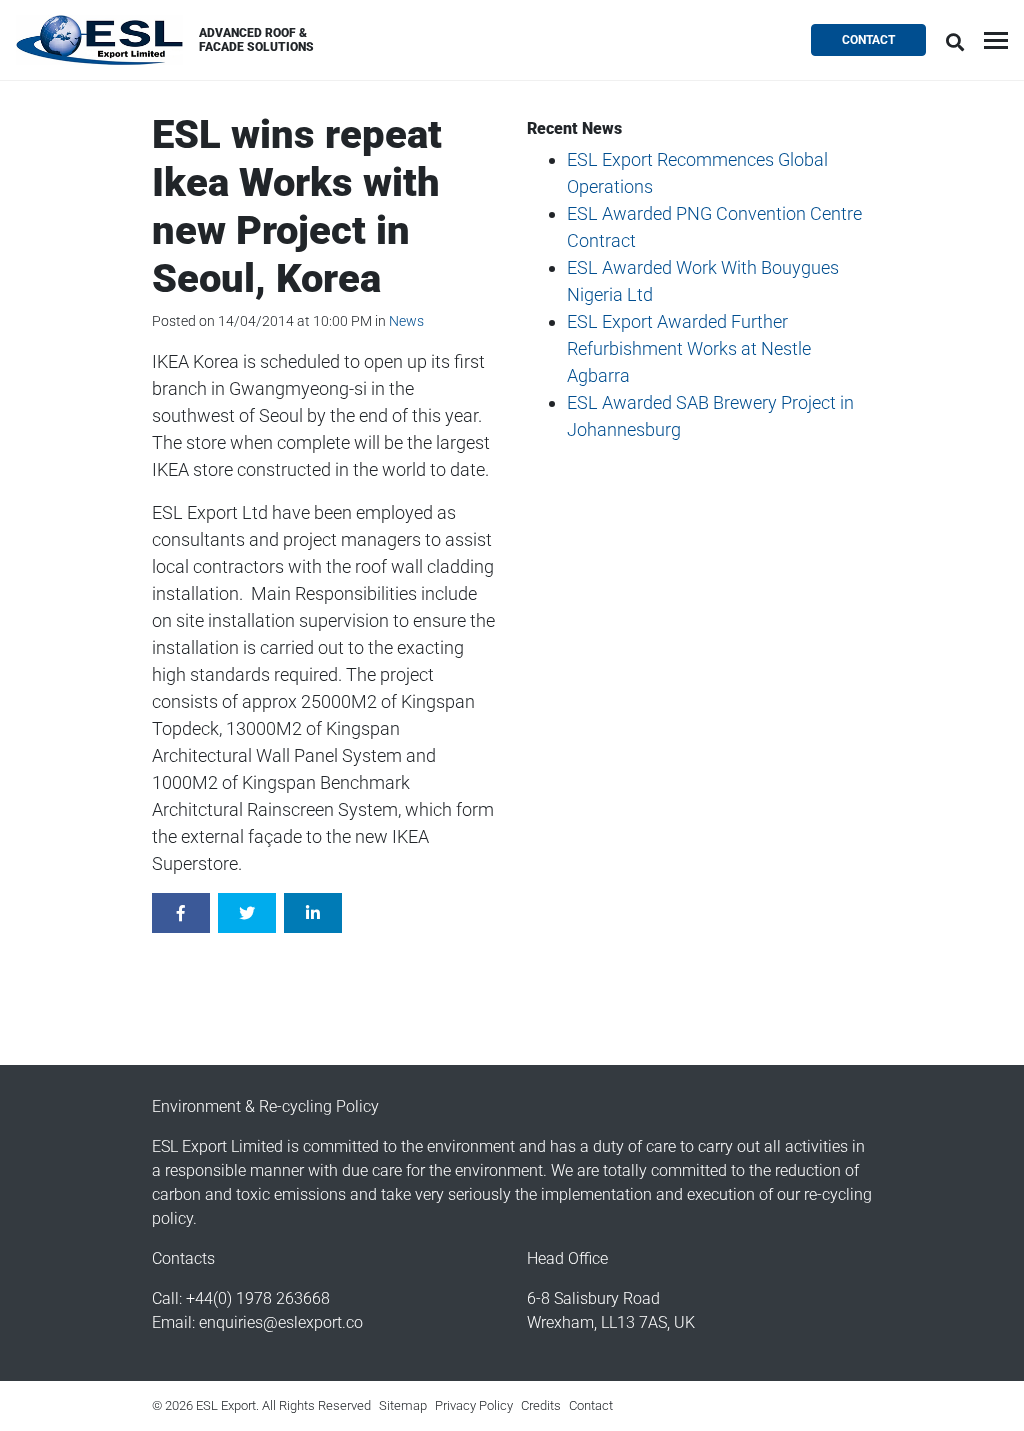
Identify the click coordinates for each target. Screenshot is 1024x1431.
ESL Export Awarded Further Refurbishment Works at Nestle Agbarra (689, 348)
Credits (541, 1405)
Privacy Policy (474, 1405)
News (406, 321)
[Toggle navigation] (996, 40)
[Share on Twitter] (247, 912)
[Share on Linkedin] (313, 912)
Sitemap (403, 1405)
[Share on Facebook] (181, 912)
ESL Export (99, 40)
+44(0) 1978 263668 (258, 1298)
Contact (868, 40)
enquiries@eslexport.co (281, 1322)
